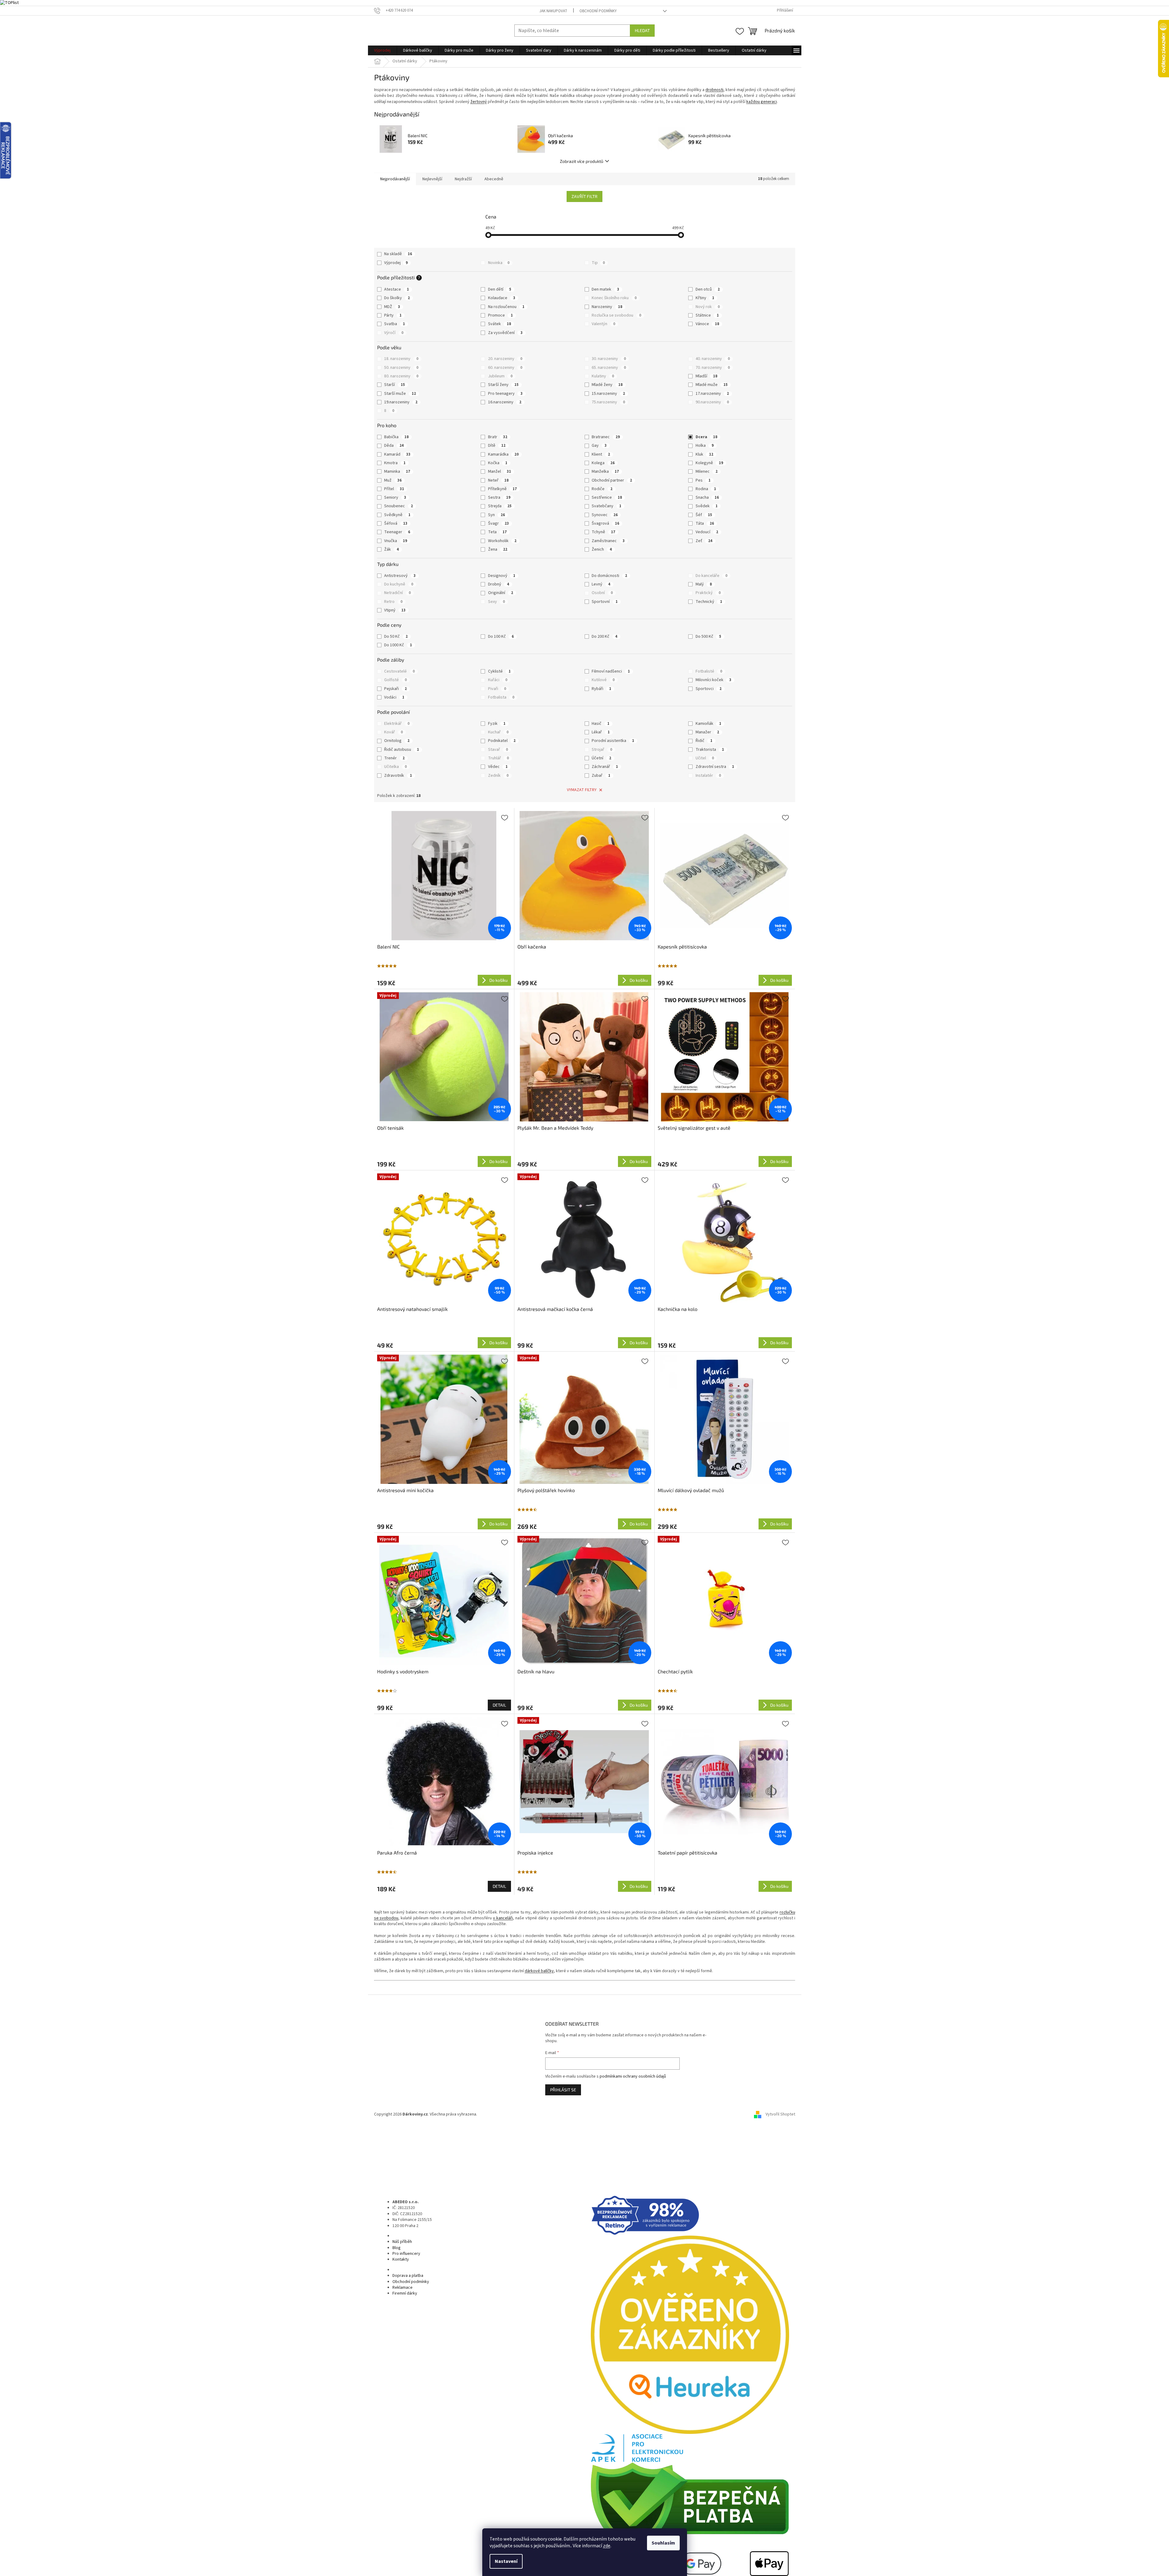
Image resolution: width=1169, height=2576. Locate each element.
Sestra (499, 497)
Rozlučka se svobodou (616, 315)
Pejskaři (395, 689)
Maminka (397, 472)
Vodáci (394, 697)
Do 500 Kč (708, 637)
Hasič (601, 724)
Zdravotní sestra (715, 767)
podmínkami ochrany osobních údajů (633, 2076)
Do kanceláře (711, 576)
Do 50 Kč (396, 637)
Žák (392, 549)
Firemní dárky (405, 2293)
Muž (393, 480)
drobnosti (714, 90)
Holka (705, 446)
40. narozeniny (713, 359)
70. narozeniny (713, 368)
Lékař (601, 732)
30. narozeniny (609, 359)
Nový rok (708, 307)
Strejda (500, 506)
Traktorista (710, 750)
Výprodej (396, 263)
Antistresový (400, 576)
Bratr (498, 437)
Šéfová (396, 523)
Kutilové (603, 680)
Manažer (707, 732)
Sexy (496, 602)
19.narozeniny (401, 402)
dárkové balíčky (539, 1971)
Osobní (602, 593)
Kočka (498, 463)
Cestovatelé (399, 671)
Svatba (395, 324)
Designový (502, 576)
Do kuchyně (399, 584)
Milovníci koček (713, 680)
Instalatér (708, 776)
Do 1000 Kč (398, 645)
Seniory (395, 497)
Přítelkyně (502, 489)
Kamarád (397, 454)
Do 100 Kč (501, 637)
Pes (703, 480)
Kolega (603, 463)
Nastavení (506, 2561)
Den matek (605, 289)
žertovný (479, 102)
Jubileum (500, 376)
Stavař (498, 750)
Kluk (704, 454)
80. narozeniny (401, 376)
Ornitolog (397, 741)
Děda (394, 446)
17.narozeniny (712, 394)
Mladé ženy (607, 385)
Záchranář (605, 767)
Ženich (602, 549)
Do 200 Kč (605, 637)
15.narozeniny (608, 394)
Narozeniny (607, 307)
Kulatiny (603, 376)
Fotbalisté (709, 671)
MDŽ (392, 307)
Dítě (497, 446)
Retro (393, 602)
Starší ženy (503, 385)
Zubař (601, 776)
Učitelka (395, 767)
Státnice (707, 315)
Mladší (706, 376)
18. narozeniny (401, 359)
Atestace (397, 289)
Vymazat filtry (582, 790)
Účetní (601, 758)
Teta (497, 532)
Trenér (394, 758)
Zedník (498, 776)
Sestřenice (607, 497)
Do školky (397, 298)
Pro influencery (406, 2254)
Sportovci (709, 689)
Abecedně (494, 179)
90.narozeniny (712, 402)
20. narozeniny (505, 359)
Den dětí (500, 289)
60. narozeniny (505, 368)
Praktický (708, 593)
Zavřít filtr (584, 196)
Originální (501, 593)
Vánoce (707, 324)
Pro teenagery (505, 394)
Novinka (499, 263)
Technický (709, 602)
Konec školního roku (614, 298)
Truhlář (498, 758)
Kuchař (498, 732)
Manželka (605, 472)
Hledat (642, 30)
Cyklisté (499, 671)
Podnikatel (502, 741)
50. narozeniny (401, 368)
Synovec (605, 515)
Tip (598, 263)
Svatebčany (607, 506)
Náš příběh (402, 2242)
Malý (704, 584)
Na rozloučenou (506, 307)
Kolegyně (709, 463)
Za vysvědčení (505, 333)
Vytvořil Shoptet (780, 2114)
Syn (496, 515)
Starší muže (400, 394)
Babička (396, 437)
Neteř (498, 480)
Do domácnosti (609, 576)
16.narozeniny (505, 402)
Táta (705, 523)
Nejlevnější (432, 179)
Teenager (397, 532)
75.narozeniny (608, 402)
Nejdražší (463, 179)
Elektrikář (397, 724)
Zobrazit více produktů (582, 161)
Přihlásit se (563, 2090)
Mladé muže (712, 385)
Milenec (707, 472)
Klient (601, 454)
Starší (395, 385)
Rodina (706, 489)
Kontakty (401, 2259)
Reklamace (403, 2288)
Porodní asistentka (613, 741)
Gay (599, 446)
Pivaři (497, 689)
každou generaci (762, 102)
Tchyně (603, 532)
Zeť (704, 541)
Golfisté (395, 680)
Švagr (498, 523)
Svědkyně (397, 515)
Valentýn (603, 324)
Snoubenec (399, 506)
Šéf (704, 515)
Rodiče (602, 489)
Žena (498, 549)
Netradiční (397, 593)
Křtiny (705, 298)
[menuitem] (382, 50)
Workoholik (502, 541)
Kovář (393, 732)
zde (607, 2546)
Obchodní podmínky (598, 11)
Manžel (500, 472)
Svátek (500, 324)
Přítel (394, 489)
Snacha (707, 497)
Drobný (499, 584)
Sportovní (605, 602)
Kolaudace (502, 298)
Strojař (602, 750)
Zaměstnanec (608, 541)
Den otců (708, 289)
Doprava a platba (408, 2276)
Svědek (707, 506)
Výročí (394, 333)
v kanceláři (503, 1918)
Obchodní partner (612, 480)
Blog (397, 2248)
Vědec (498, 767)
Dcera (706, 437)
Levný (601, 584)
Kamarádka (503, 454)
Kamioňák (708, 724)
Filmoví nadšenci (611, 671)
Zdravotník (398, 776)
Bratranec (606, 437)
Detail (499, 1705)
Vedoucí (707, 532)
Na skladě (398, 254)
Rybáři (601, 689)
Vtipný (395, 610)
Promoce (500, 315)
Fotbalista (501, 697)
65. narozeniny (609, 368)
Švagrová (605, 523)
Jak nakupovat (553, 11)
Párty (393, 315)
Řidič (704, 741)
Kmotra (395, 463)
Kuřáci (498, 680)
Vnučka (396, 541)
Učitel (705, 758)
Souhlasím (663, 2543)
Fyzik (497, 724)
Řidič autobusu (402, 750)
